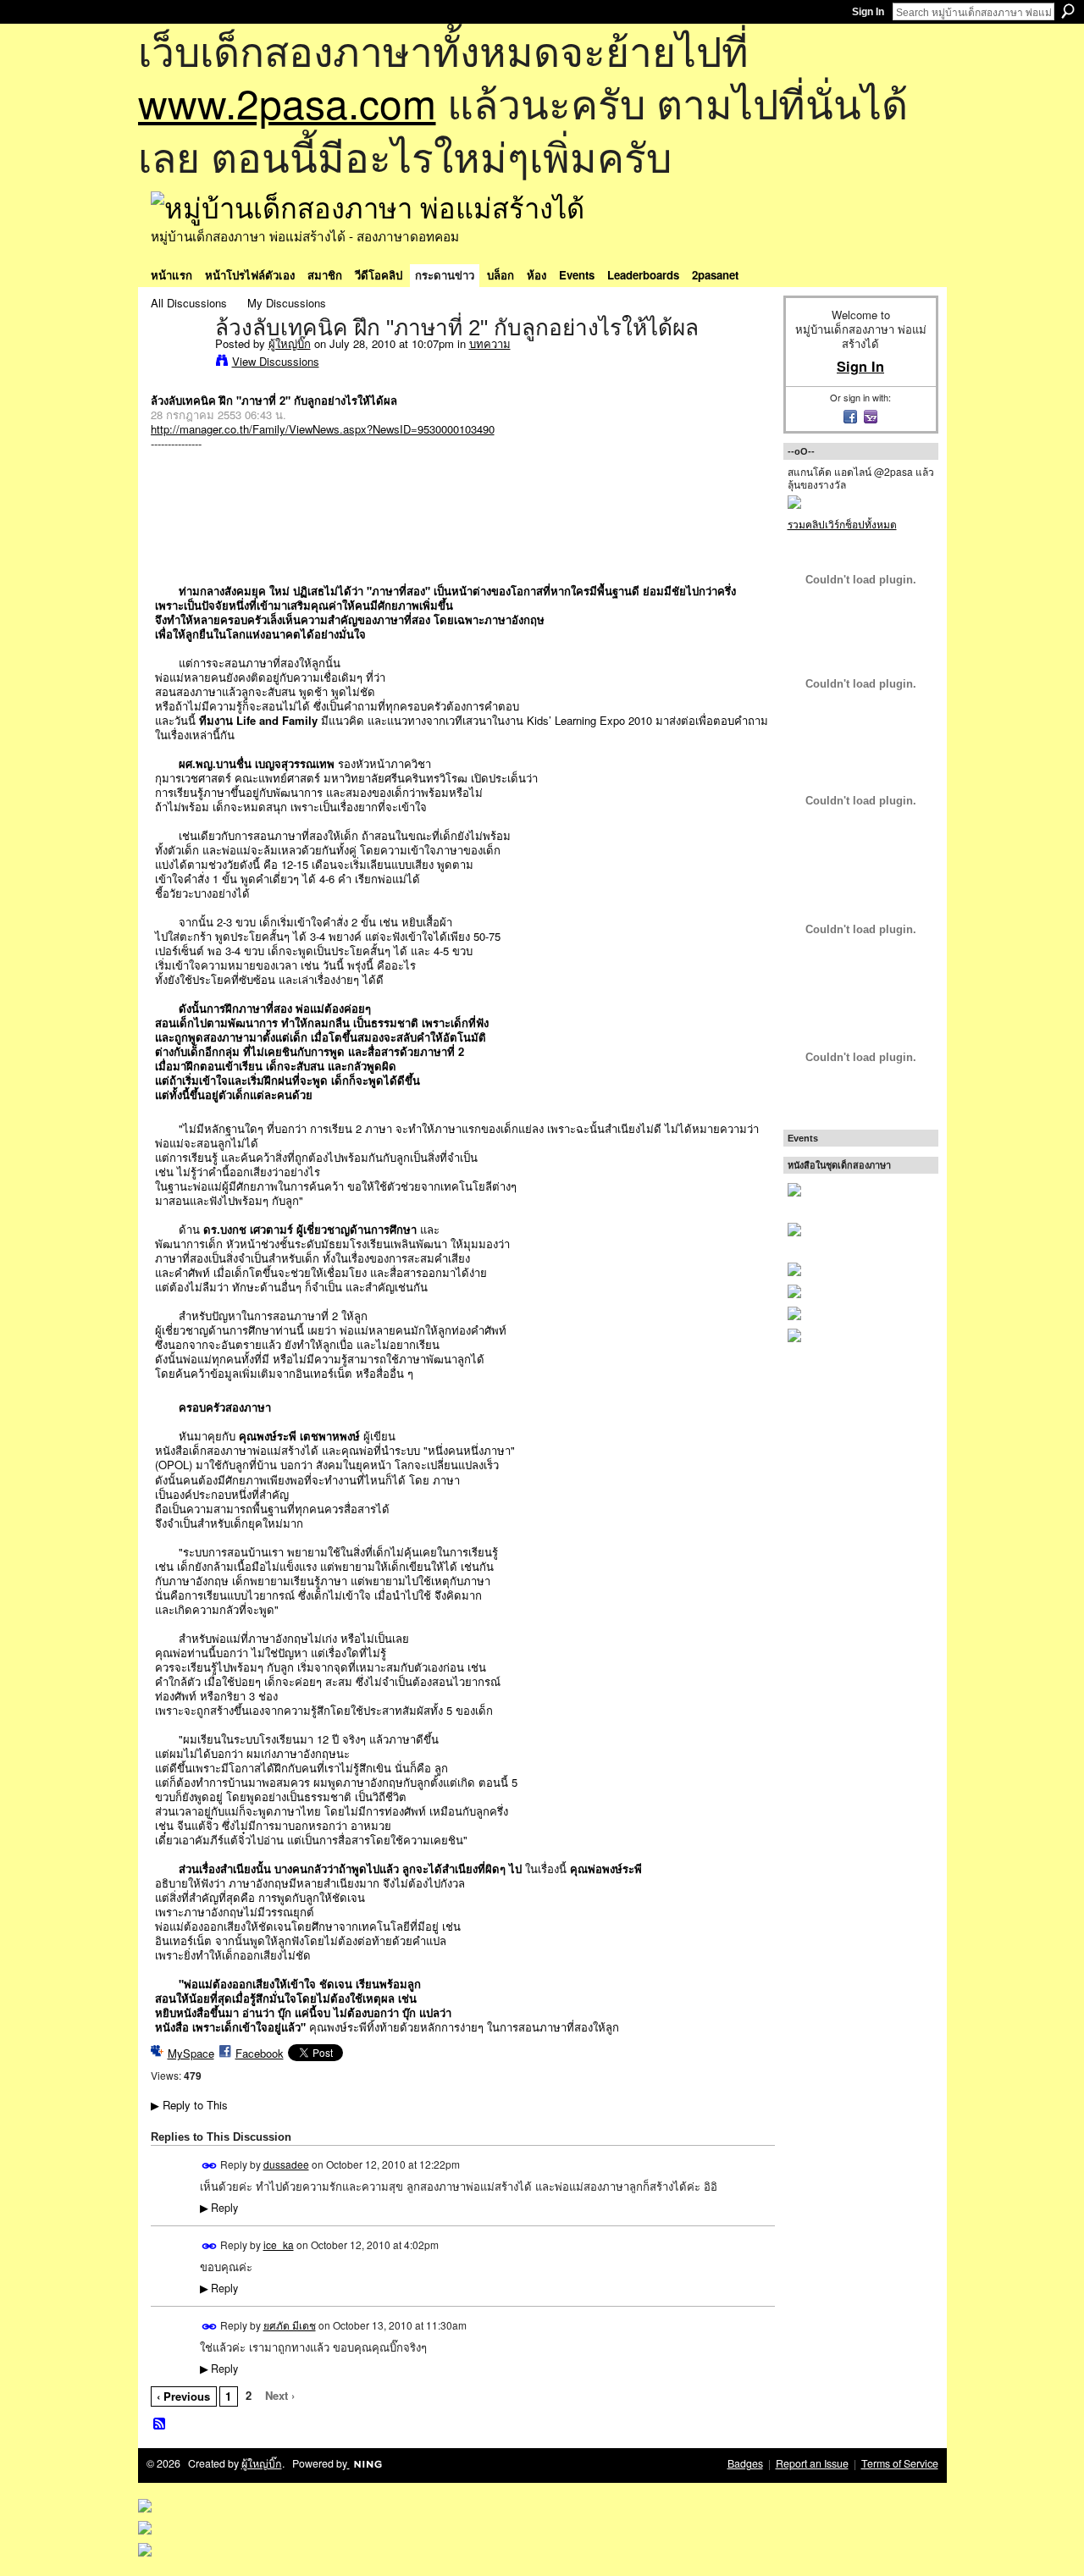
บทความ (490, 343)
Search (1068, 11)
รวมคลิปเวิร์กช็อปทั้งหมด (842, 524)
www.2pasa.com (287, 102)
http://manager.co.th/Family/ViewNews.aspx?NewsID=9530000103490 (323, 429)
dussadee (286, 2164)
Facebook (260, 2053)
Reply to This (189, 2105)
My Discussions (287, 303)
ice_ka (279, 2244)
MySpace (191, 2053)
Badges (745, 2463)
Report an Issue (812, 2463)
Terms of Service (900, 2463)
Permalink (210, 2166)
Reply (219, 2208)
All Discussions (189, 303)
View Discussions (276, 361)
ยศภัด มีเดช (290, 2325)
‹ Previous (183, 2396)
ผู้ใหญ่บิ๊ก (290, 343)
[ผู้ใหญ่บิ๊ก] (178, 363)
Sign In (868, 12)
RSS (160, 2424)
